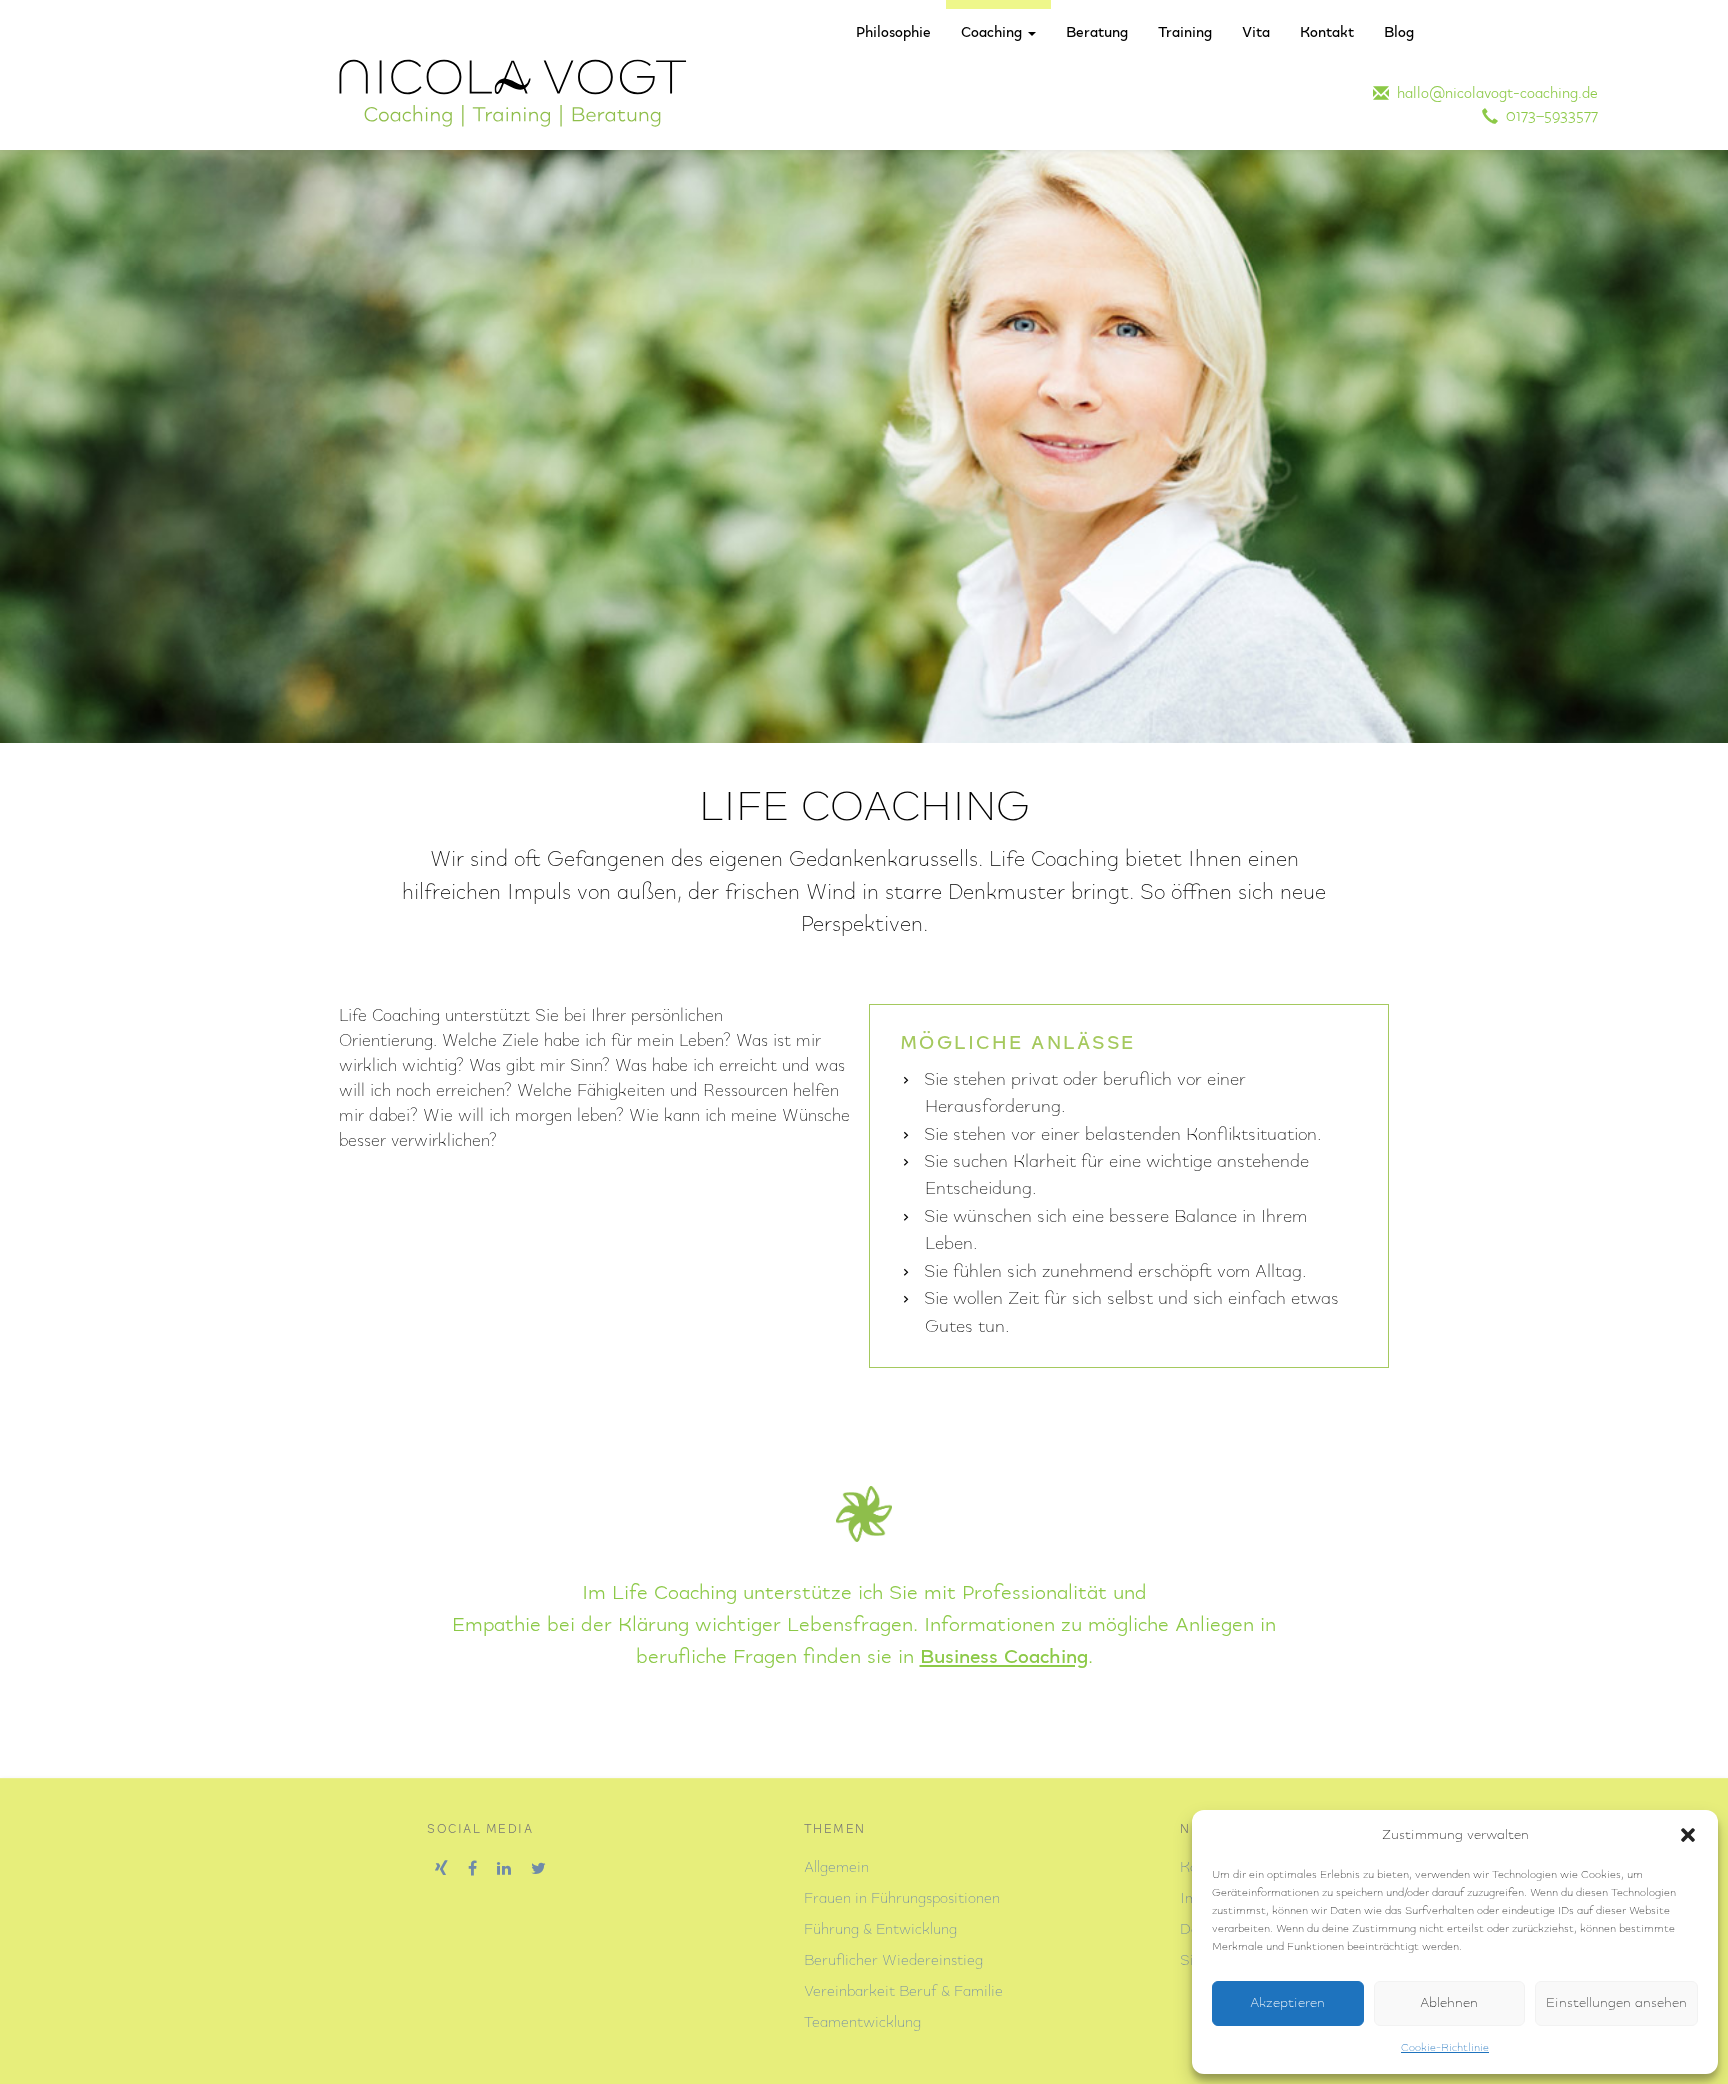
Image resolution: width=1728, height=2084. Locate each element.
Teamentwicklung (862, 2023)
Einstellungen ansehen (1616, 2003)
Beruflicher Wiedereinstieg (893, 1961)
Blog (1399, 33)
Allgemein (836, 1868)
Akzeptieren (1287, 2003)
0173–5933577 (1548, 117)
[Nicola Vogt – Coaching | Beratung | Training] (513, 92)
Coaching (993, 33)
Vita (1256, 33)
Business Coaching (1004, 1657)
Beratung (1097, 33)
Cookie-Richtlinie (1445, 2048)
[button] (1688, 1835)
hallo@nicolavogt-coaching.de (1493, 94)
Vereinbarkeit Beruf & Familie (903, 1992)
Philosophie (893, 33)
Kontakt (1327, 33)
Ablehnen (1449, 2003)
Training (1185, 33)
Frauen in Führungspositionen (902, 1899)
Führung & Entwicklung (880, 1930)
